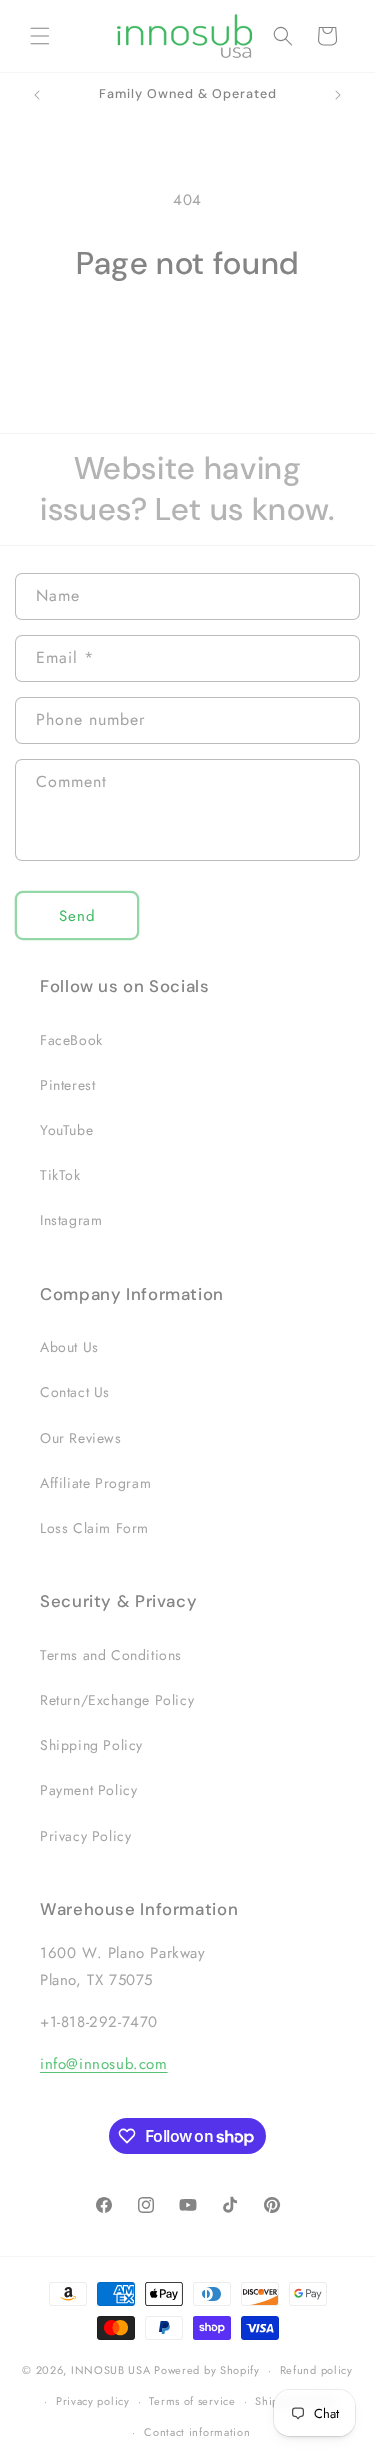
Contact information (197, 2432)
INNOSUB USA (111, 2370)
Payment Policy (88, 1790)
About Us (69, 1347)
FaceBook (71, 1040)
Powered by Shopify (207, 2370)
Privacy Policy (85, 1836)
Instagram (71, 1220)
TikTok (60, 1175)
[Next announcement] (338, 95)
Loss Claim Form (94, 1528)
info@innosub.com (104, 2064)
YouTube (66, 1130)
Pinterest (67, 1085)
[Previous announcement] (37, 95)
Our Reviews (81, 1438)
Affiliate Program (95, 1483)
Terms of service (192, 2401)
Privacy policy (93, 2401)
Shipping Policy (91, 1745)
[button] (40, 36)
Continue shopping (187, 339)
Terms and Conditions (111, 1655)
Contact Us (75, 1392)
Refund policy (316, 2370)
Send (77, 916)
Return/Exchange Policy (117, 1700)
